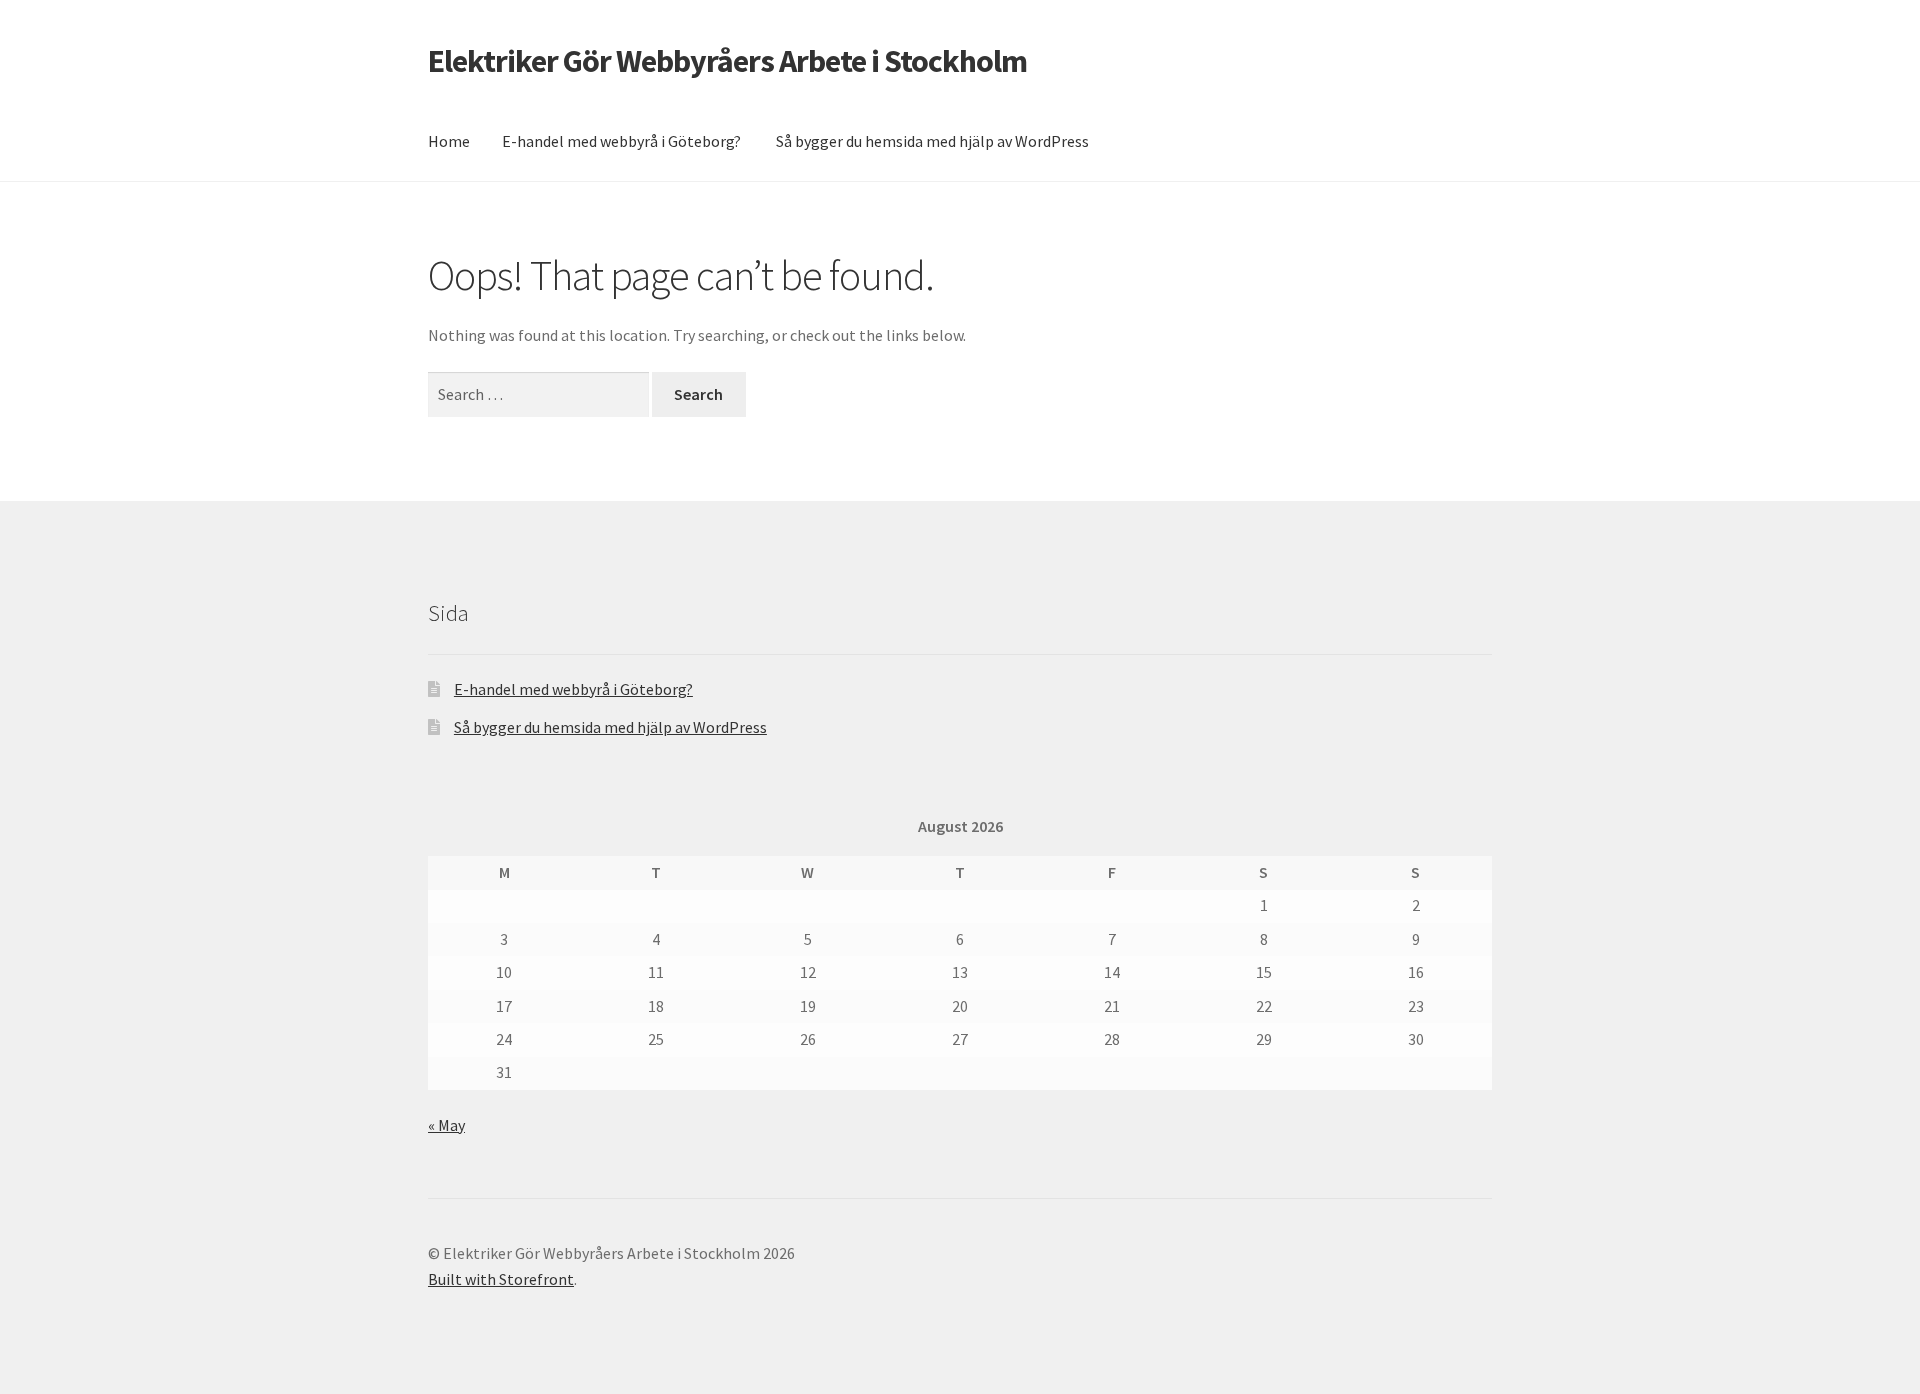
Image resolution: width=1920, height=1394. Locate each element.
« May (446, 1125)
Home (449, 141)
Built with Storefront (501, 1279)
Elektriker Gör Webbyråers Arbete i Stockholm (727, 61)
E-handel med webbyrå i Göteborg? (621, 141)
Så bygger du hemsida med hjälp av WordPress (932, 141)
